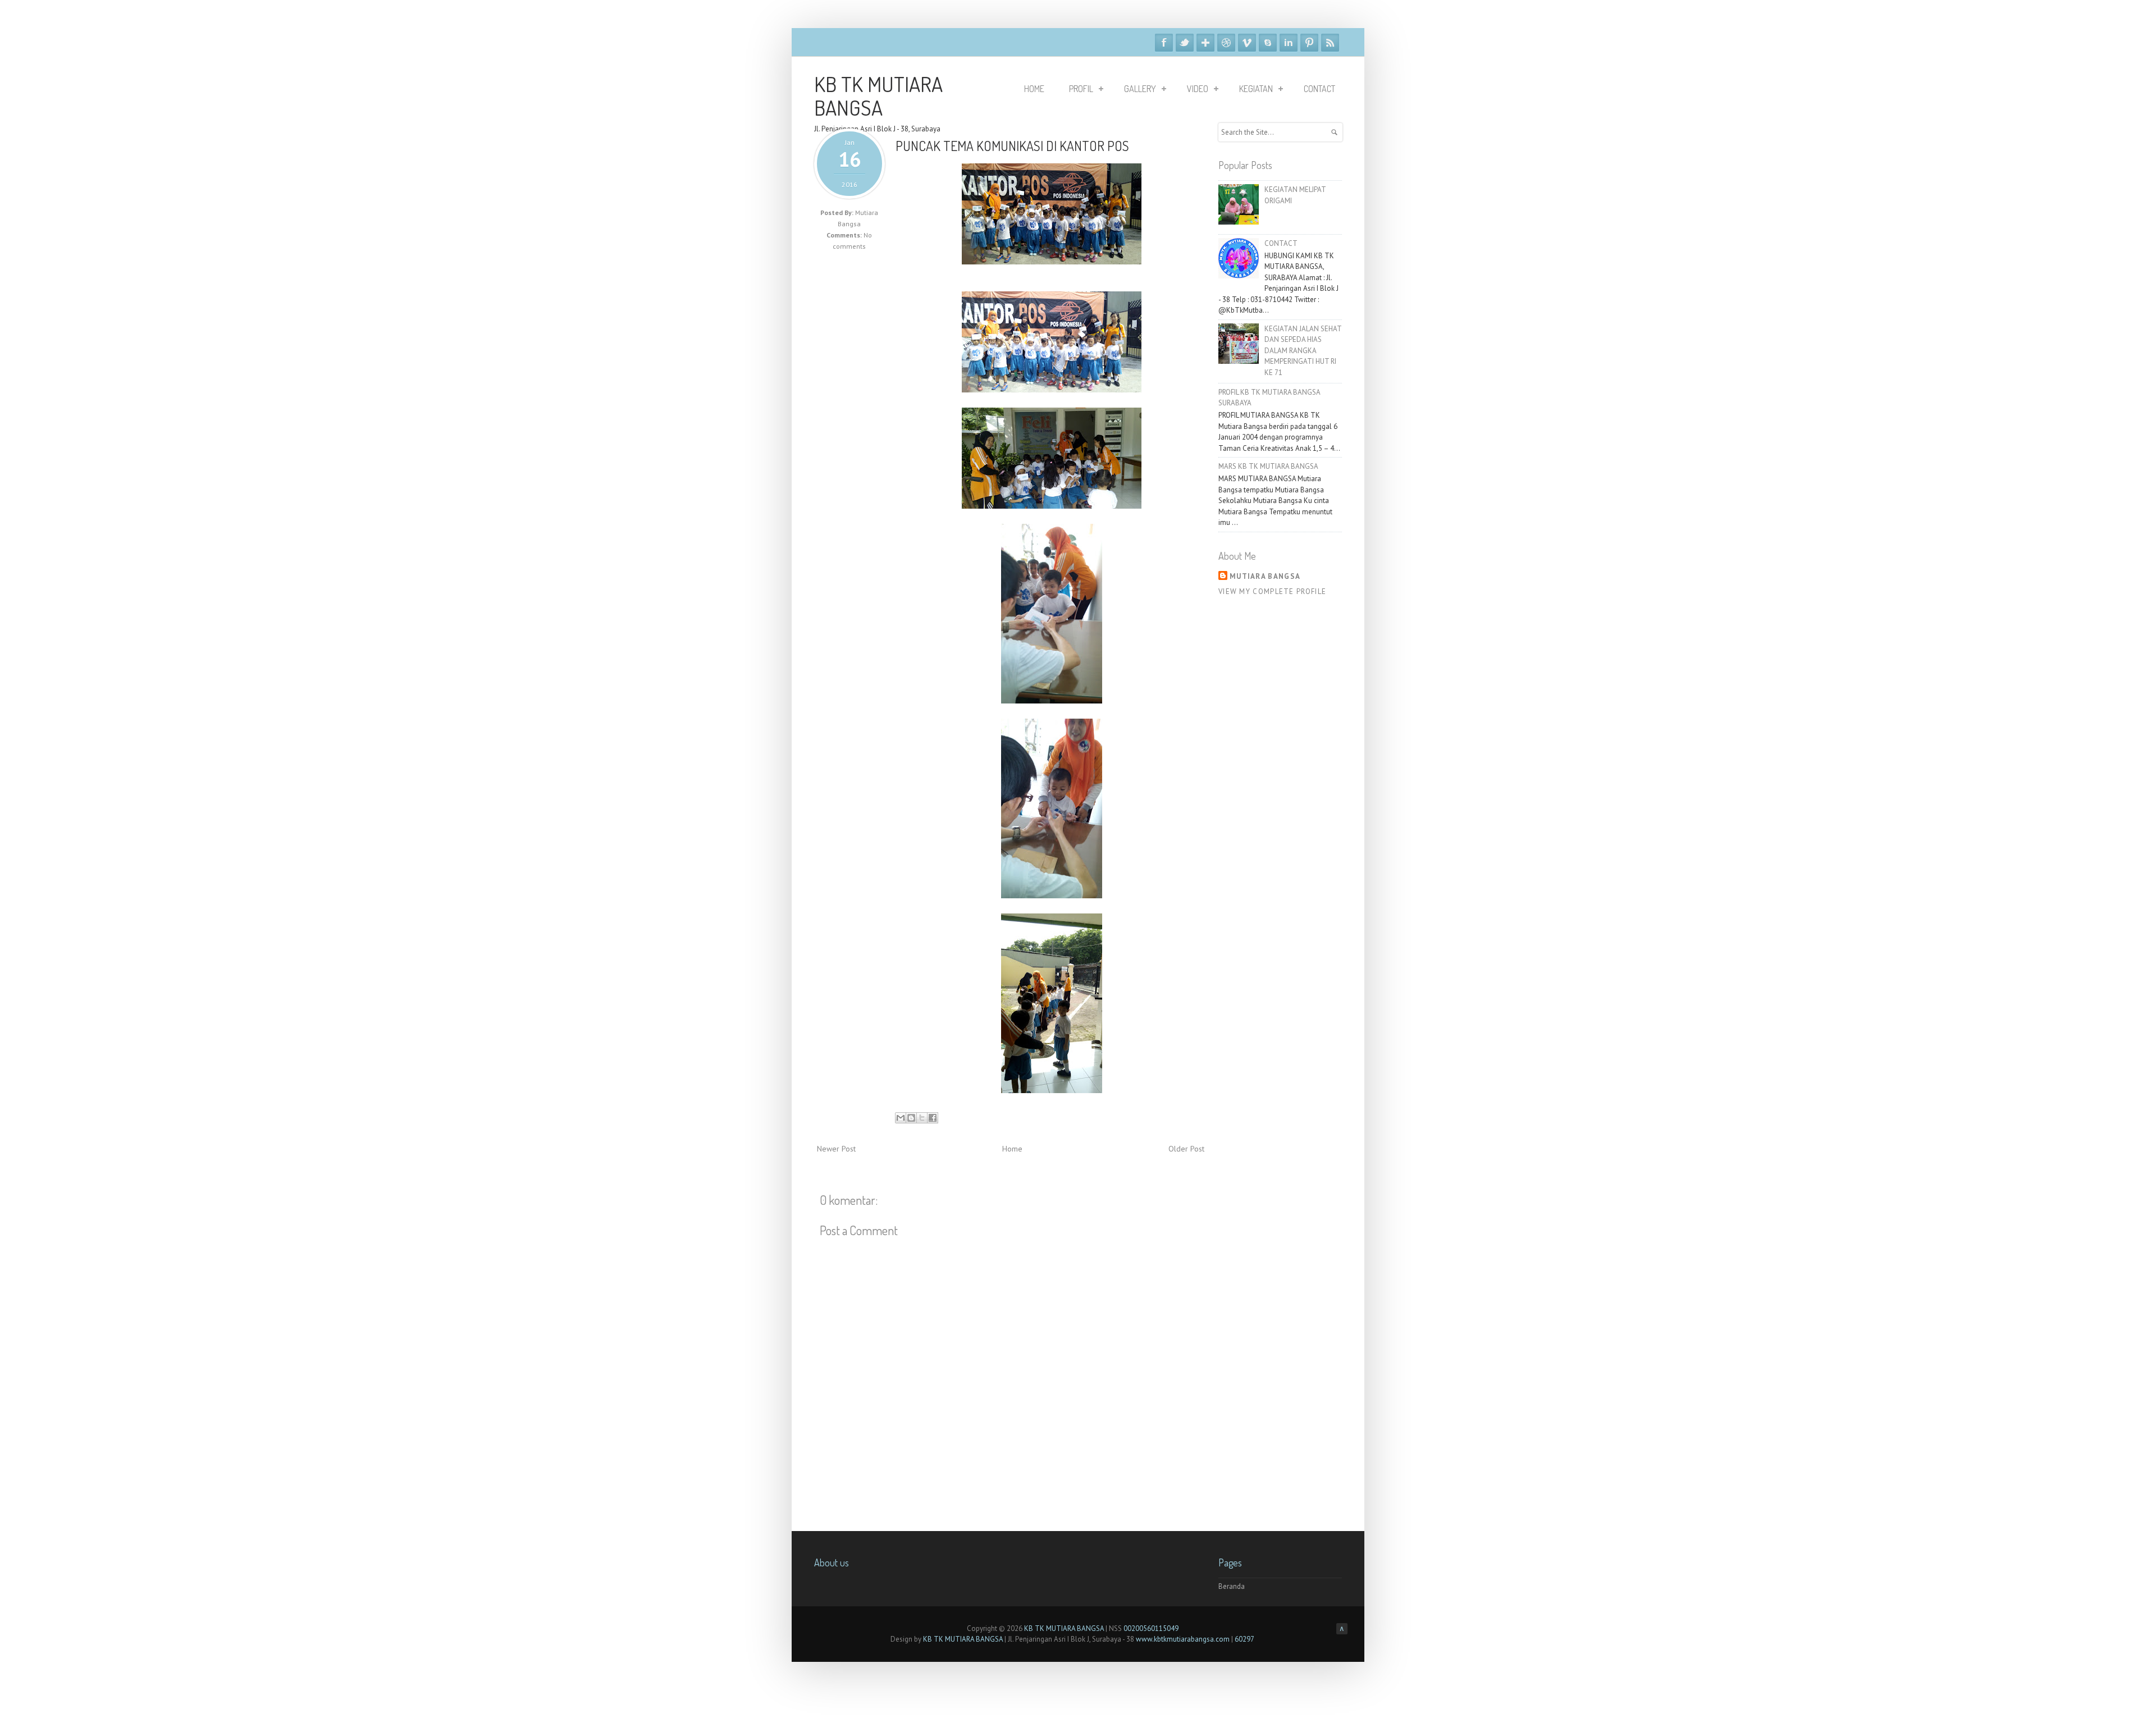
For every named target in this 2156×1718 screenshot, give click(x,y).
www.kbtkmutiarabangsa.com (1183, 1639)
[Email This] (901, 1118)
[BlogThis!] (911, 1118)
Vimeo (1247, 43)
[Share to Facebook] (933, 1118)
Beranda (1232, 1586)
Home (1012, 1149)
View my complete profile (1272, 591)
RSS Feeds (1330, 43)
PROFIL (1081, 89)
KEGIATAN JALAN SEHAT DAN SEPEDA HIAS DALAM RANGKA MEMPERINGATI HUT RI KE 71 (1303, 351)
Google (1205, 43)
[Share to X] (922, 1118)
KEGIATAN (1256, 89)
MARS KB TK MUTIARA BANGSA (1268, 466)
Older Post (1186, 1149)
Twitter (1185, 43)
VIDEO (1198, 89)
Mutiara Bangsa (1265, 576)
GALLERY (1140, 89)
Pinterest (1309, 43)
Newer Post (836, 1149)
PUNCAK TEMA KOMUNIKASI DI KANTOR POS (1012, 146)
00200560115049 (1151, 1628)
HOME (1034, 89)
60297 (1244, 1639)
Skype (1268, 43)
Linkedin (1289, 43)
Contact (1319, 89)
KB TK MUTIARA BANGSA (878, 95)
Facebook (1164, 43)
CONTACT (1281, 243)
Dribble (1226, 43)
